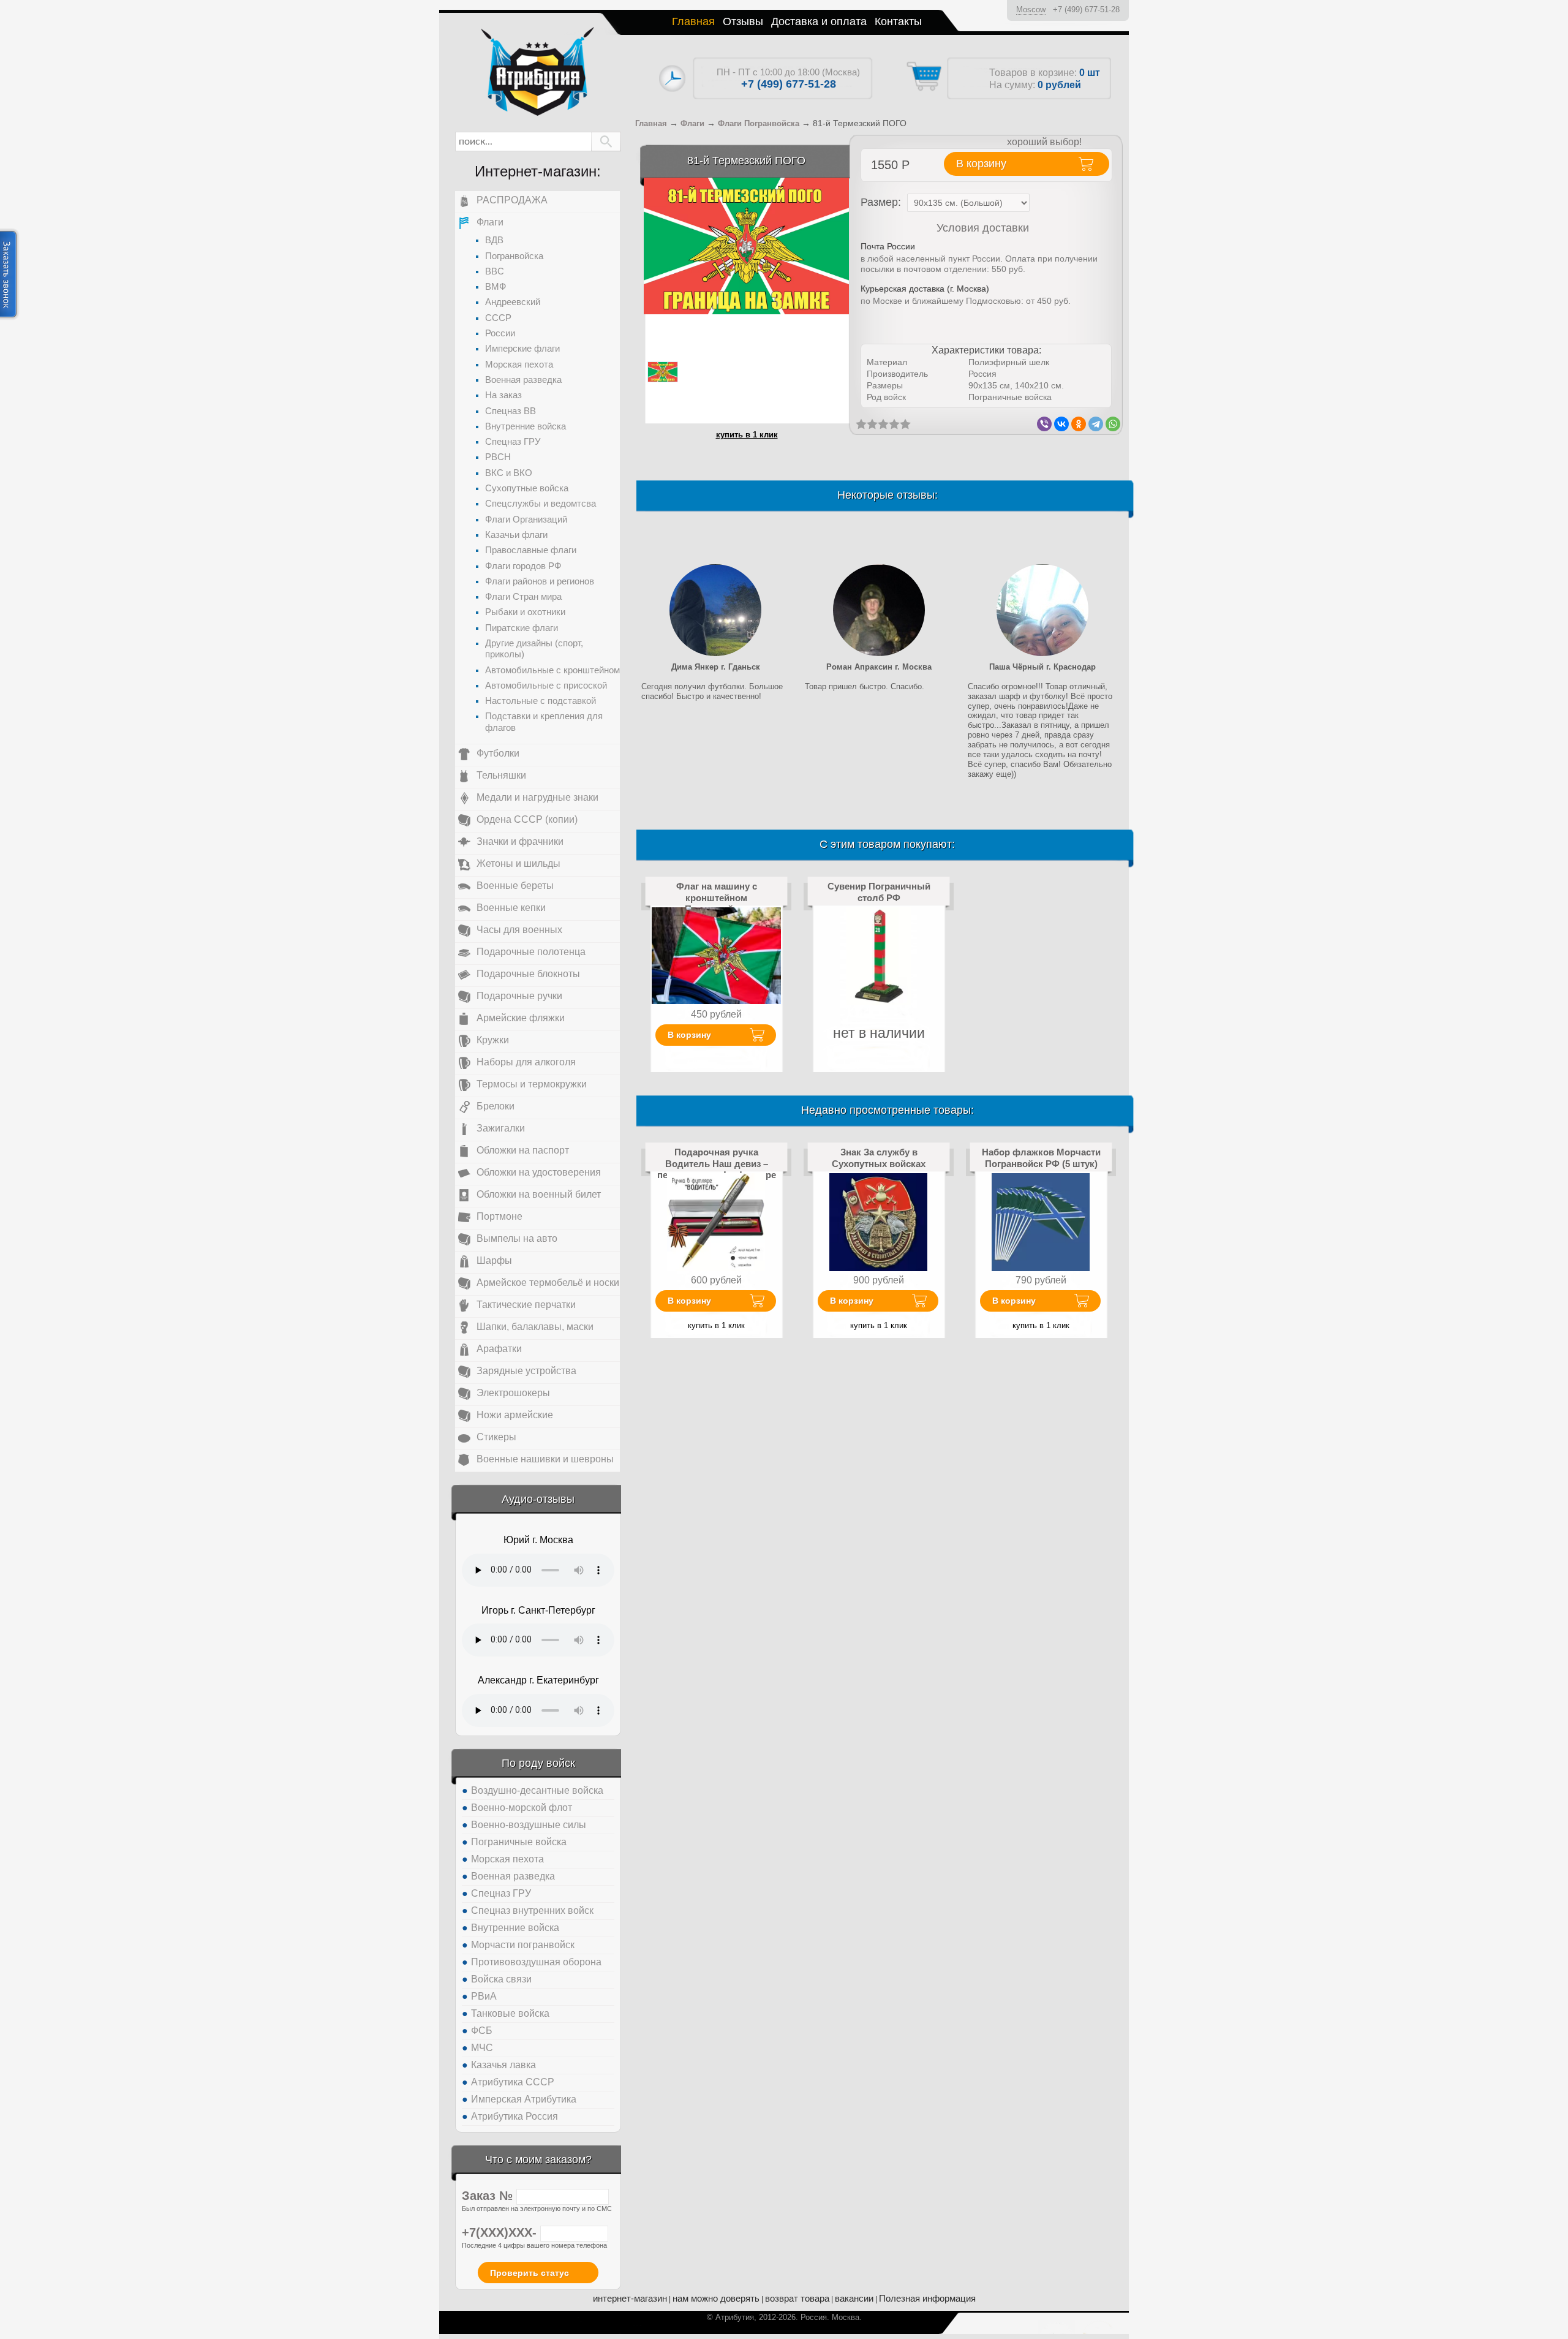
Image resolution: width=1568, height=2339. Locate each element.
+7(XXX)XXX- (501, 2232)
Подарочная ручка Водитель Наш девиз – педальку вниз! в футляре (717, 1163)
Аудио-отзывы (538, 1499)
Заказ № (489, 2196)
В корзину (689, 1035)
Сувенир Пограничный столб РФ (879, 892)
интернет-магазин (630, 2298)
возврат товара (797, 2298)
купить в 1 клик (747, 435)
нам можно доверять (716, 2298)
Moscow (1031, 9)
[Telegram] (1096, 424)
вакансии (854, 2298)
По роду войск (538, 1763)
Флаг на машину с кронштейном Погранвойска (717, 897)
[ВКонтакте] (1061, 424)
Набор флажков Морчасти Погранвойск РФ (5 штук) (1041, 1158)
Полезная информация (927, 2298)
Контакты (898, 21)
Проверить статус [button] (530, 2273)
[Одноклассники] (1079, 424)
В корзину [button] (981, 164)
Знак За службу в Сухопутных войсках (879, 1158)
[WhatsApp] (1113, 424)
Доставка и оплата (819, 21)
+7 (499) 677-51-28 (1086, 9)
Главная (693, 21)
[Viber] (1044, 424)
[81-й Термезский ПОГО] (746, 245)
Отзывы (743, 21)
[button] (606, 142)
